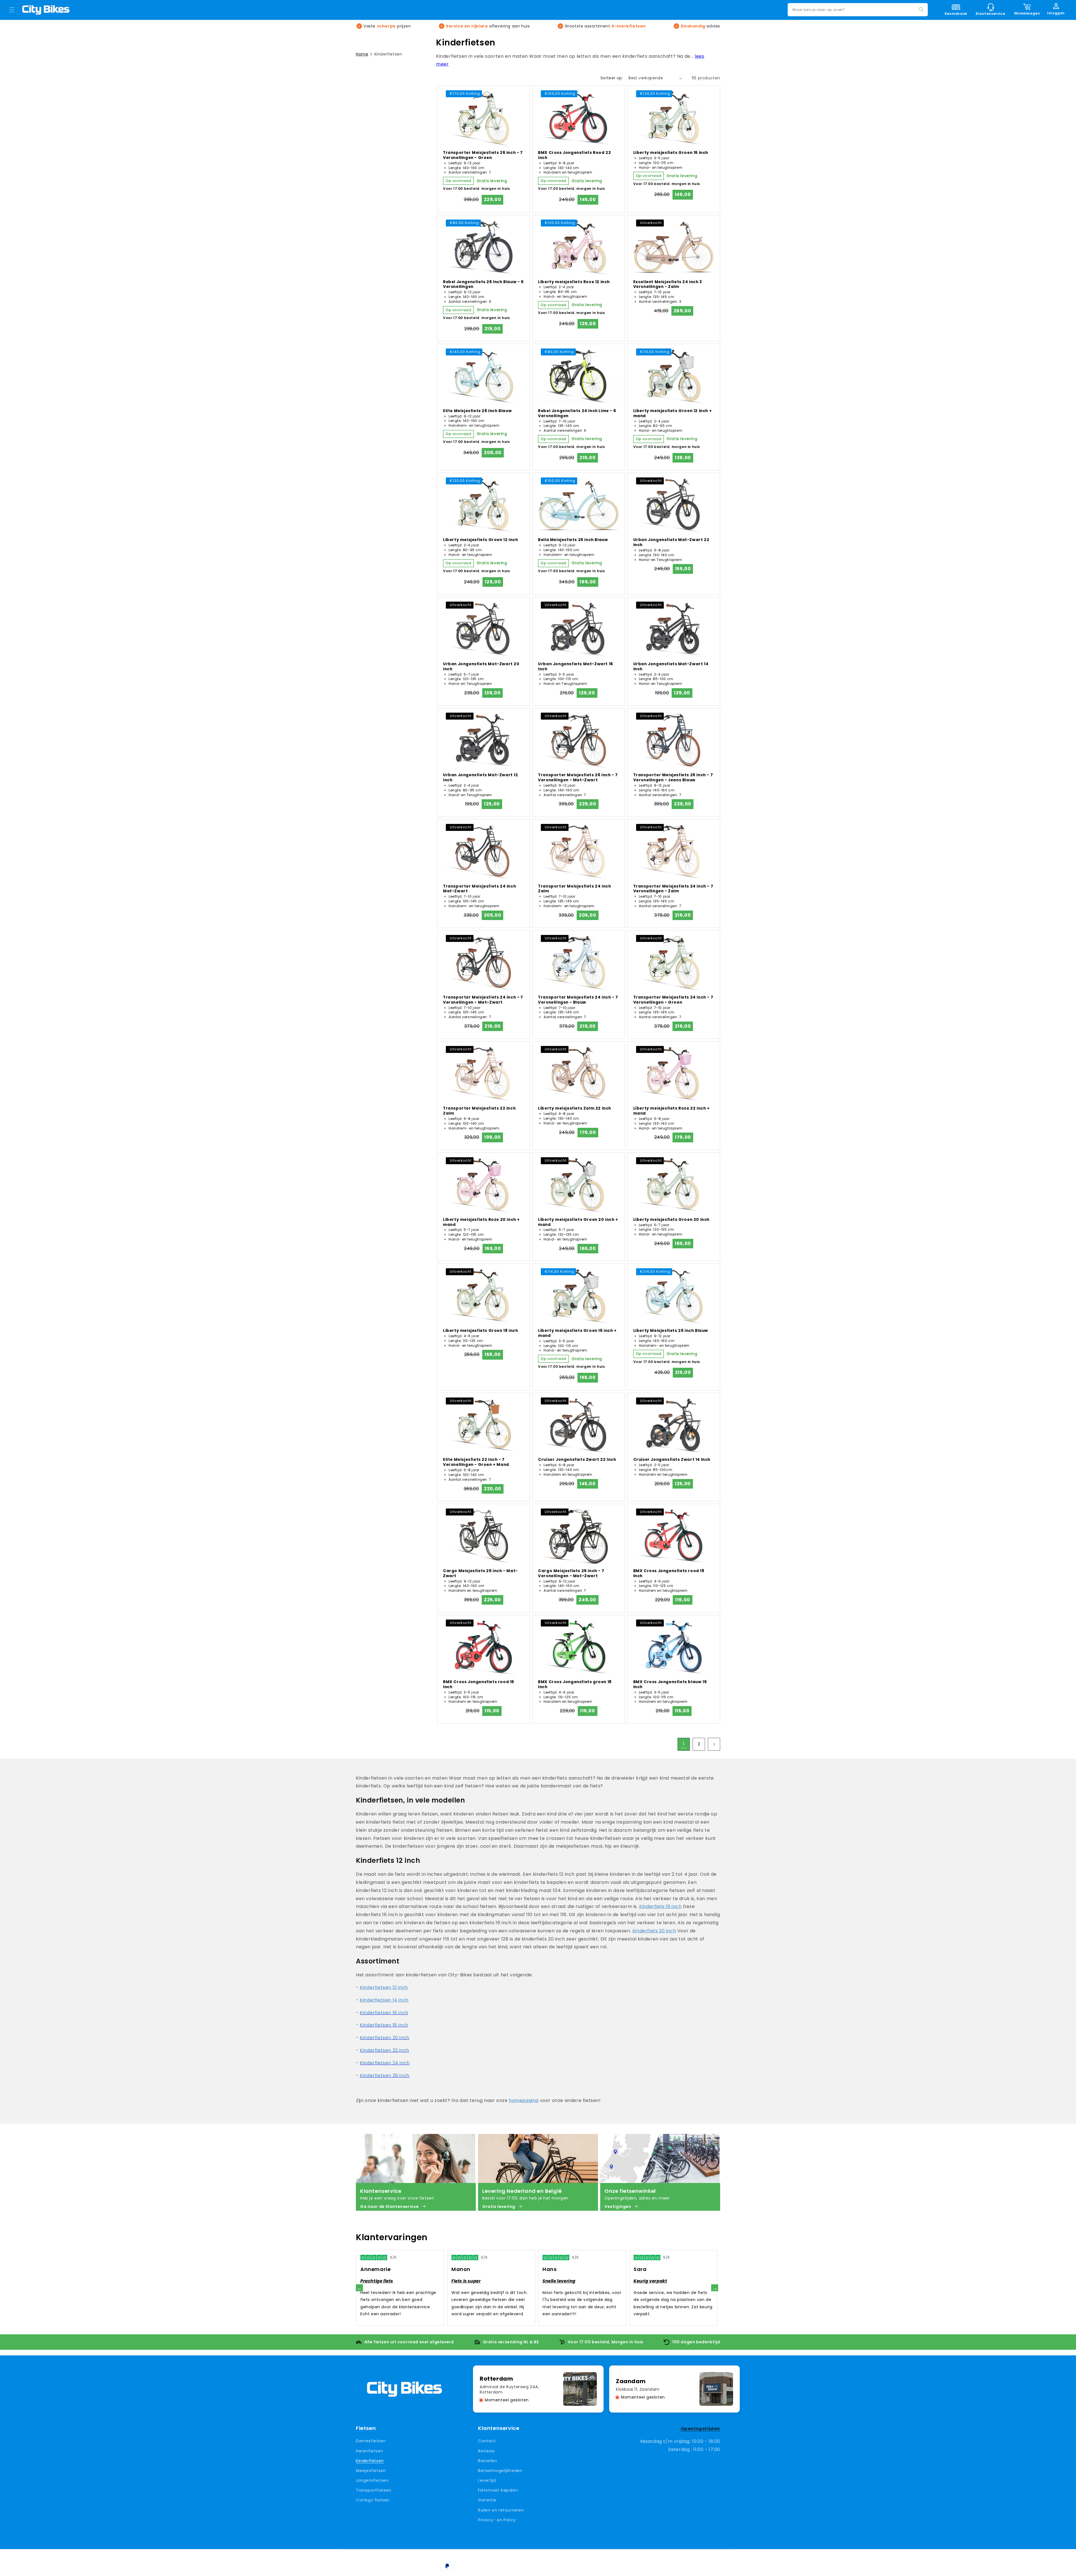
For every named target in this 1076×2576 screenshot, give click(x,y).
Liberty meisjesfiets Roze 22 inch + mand (672, 1111)
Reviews (486, 2451)
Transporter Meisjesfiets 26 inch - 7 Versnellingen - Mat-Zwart (578, 778)
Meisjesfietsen (371, 2471)
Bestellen (488, 2461)
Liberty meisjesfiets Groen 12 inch (480, 540)
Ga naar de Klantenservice (389, 2207)
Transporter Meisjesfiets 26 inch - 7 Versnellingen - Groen (483, 155)
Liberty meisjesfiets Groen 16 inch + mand (577, 1333)
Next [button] (715, 2288)
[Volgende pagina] (714, 1744)
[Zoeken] (921, 10)
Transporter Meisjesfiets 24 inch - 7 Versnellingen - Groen (673, 1000)
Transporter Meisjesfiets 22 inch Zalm (479, 1111)
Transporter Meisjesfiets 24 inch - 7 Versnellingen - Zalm (673, 889)
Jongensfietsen (372, 2480)
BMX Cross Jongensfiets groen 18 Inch (575, 1685)
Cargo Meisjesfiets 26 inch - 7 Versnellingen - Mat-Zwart (571, 1574)
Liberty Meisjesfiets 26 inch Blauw (671, 1331)
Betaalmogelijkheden (500, 2471)
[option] (400, 2288)
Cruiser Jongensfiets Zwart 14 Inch (672, 1460)
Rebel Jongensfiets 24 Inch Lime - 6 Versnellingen (577, 413)
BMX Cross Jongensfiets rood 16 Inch (479, 1685)
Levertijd (487, 2480)
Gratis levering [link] (499, 2207)
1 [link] (684, 1744)
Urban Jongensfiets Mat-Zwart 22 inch (671, 542)
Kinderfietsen (370, 2461)
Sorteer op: (612, 78)
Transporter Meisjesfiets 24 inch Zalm (574, 889)
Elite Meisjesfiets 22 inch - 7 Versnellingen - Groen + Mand (476, 1462)
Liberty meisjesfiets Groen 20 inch (671, 1220)
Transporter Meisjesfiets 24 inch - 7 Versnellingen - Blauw (578, 1000)
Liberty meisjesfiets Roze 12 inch (574, 282)
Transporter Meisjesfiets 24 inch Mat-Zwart (479, 889)
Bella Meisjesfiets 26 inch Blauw (573, 540)
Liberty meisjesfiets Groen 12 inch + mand (673, 413)
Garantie (487, 2500)
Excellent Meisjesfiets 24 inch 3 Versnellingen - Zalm (668, 285)
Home (362, 54)
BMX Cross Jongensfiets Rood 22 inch (574, 155)
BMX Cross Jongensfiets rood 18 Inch (669, 1574)
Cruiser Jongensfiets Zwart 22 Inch (577, 1460)
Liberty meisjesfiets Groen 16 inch (671, 153)
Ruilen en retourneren (501, 2510)
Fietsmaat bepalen (498, 2490)
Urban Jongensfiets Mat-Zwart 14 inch (671, 667)
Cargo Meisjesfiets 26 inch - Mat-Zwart (480, 1574)
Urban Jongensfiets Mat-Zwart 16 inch (576, 667)
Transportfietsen (374, 2490)
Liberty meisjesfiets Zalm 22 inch (575, 1108)
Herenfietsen (369, 2451)
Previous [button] (359, 2288)
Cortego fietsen (373, 2500)
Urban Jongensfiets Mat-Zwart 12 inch (481, 778)
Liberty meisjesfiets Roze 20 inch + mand (481, 1222)
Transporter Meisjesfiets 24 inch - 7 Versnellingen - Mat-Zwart (483, 1000)
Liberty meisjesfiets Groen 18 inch (480, 1331)
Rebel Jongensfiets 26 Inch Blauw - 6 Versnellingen (483, 285)
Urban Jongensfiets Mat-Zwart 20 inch (481, 667)
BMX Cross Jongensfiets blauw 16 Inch (670, 1685)
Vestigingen (618, 2207)
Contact (487, 2441)
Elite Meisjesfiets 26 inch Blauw (477, 411)
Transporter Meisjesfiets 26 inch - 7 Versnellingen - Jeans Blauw (673, 778)
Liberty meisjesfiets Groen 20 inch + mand (578, 1222)
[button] (12, 10)
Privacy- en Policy (497, 2520)
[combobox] (858, 10)
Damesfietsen (371, 2441)
